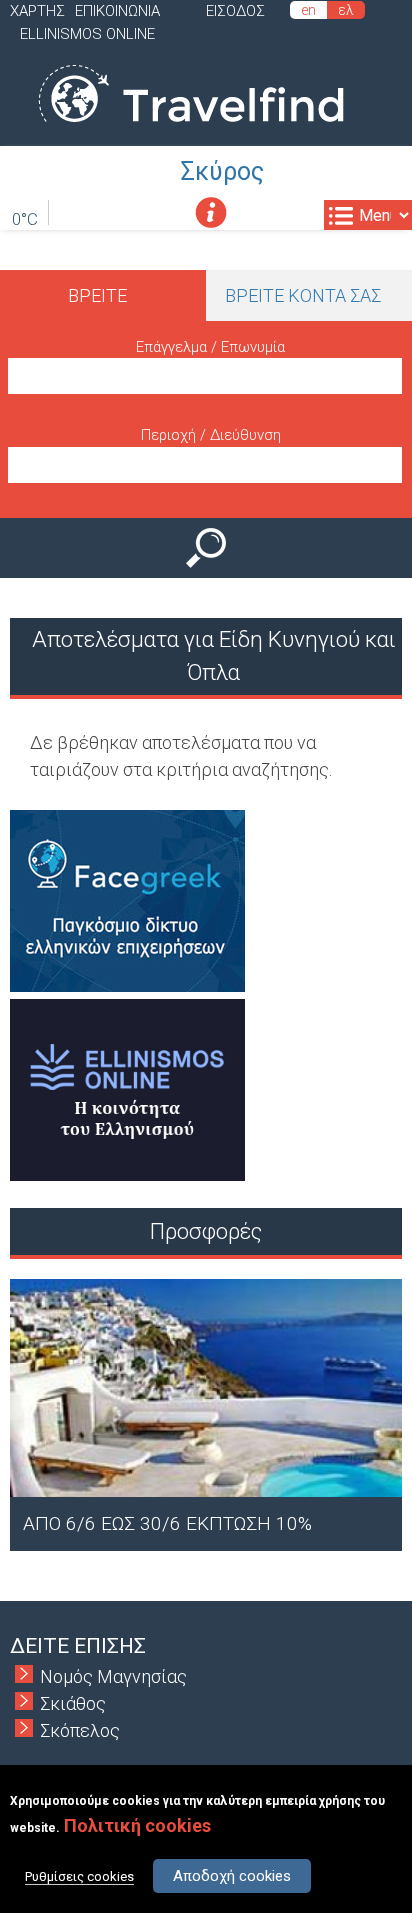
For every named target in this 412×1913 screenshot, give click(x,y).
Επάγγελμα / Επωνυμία (210, 347)
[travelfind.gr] (191, 132)
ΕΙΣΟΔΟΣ (235, 11)
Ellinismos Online (87, 34)
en (308, 10)
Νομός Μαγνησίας (113, 1676)
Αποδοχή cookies (232, 1876)
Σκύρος (222, 171)
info (210, 212)
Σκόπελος (80, 1730)
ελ (346, 10)
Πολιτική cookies (137, 1825)
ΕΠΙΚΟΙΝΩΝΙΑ (117, 11)
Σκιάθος (73, 1703)
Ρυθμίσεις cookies (79, 1876)
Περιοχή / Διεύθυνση (211, 435)
